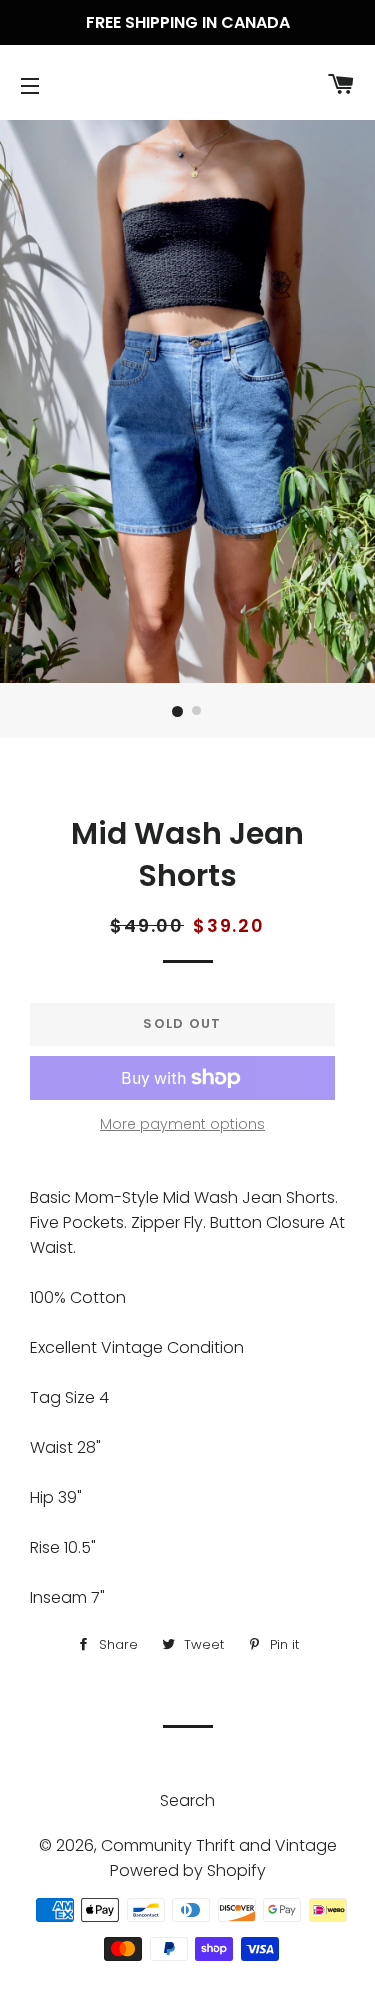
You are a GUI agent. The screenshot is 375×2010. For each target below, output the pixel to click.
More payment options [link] (182, 1124)
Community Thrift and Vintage (219, 1845)
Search (187, 1800)
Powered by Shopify (188, 1870)
